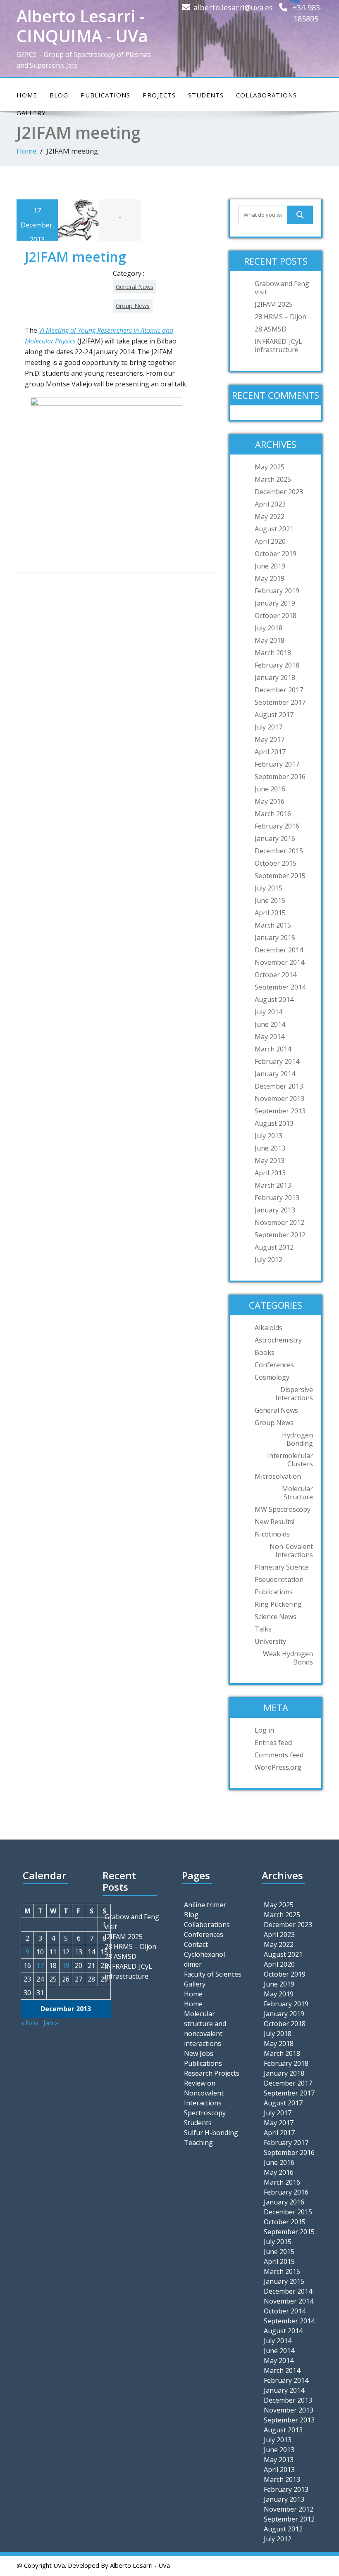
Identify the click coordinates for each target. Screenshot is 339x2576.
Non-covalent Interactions (291, 1551)
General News (135, 287)
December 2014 (279, 950)
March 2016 (273, 814)
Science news (276, 1617)
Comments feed (279, 1755)
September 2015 (280, 876)
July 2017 (269, 727)
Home (27, 95)
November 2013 (279, 1099)
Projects (159, 95)
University (270, 1641)
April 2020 (270, 541)
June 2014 (270, 1024)
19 (66, 1965)
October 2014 (276, 975)
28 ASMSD (271, 329)
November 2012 (279, 1222)
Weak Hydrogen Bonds (288, 1658)
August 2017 (274, 715)
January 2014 (275, 1074)
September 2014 (280, 987)
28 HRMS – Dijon (281, 317)
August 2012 (274, 1247)
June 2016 (270, 789)
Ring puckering (278, 1604)
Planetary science (282, 1567)
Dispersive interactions (294, 1394)
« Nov (30, 2023)
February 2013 (277, 1198)
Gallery (195, 1984)
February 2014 (277, 1061)
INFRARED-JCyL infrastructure (278, 346)
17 (40, 1965)
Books (265, 1352)
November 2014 (279, 962)
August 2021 (274, 529)
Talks (263, 1629)
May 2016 (270, 801)
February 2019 (277, 591)
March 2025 (273, 479)
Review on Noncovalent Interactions (204, 2093)
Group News (133, 306)
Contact (196, 1944)
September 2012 (280, 1235)
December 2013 (279, 1086)
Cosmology (272, 1377)
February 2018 (277, 665)
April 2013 (270, 1173)
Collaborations (266, 95)
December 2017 (279, 690)
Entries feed (273, 1743)
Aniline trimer (205, 1905)
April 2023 (270, 504)
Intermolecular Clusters (290, 1460)
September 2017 (280, 702)
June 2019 (270, 566)
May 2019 (270, 578)
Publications (105, 95)
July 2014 (269, 1012)
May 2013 (270, 1160)
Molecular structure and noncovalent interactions (205, 2029)
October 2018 (276, 616)
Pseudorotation (279, 1579)
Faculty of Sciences (213, 1974)
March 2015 (273, 925)
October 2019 (276, 554)
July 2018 (269, 628)
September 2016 (280, 777)
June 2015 (270, 900)
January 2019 (275, 603)
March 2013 (273, 1185)
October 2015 (276, 863)
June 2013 (270, 1148)
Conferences (274, 1365)
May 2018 (270, 640)
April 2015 (270, 913)
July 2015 (269, 888)
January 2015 (275, 938)
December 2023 (279, 492)
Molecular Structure (297, 1493)
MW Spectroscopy (283, 1509)
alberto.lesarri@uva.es (233, 7)
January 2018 (275, 677)
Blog (59, 95)
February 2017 (277, 764)
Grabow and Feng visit (282, 288)
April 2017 (270, 752)
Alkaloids (269, 1328)
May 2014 (270, 1037)
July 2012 (269, 1260)
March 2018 (273, 653)
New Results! (275, 1522)
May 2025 (270, 467)
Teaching (198, 2143)
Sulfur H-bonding (211, 2133)
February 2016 (277, 826)
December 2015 (279, 851)
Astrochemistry (278, 1340)
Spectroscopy (205, 2113)
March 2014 (273, 1049)
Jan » (51, 2023)
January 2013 (275, 1210)
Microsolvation (278, 1476)
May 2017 (270, 739)
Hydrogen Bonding (297, 1439)
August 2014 (274, 999)
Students (206, 95)
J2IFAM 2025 (274, 304)
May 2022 (270, 516)
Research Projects (212, 2073)
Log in (264, 1730)
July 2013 (269, 1136)
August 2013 (274, 1123)
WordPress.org (278, 1767)
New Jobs (199, 2053)
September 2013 (280, 1111)
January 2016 (275, 838)
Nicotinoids (272, 1534)
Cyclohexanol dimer (204, 1959)
